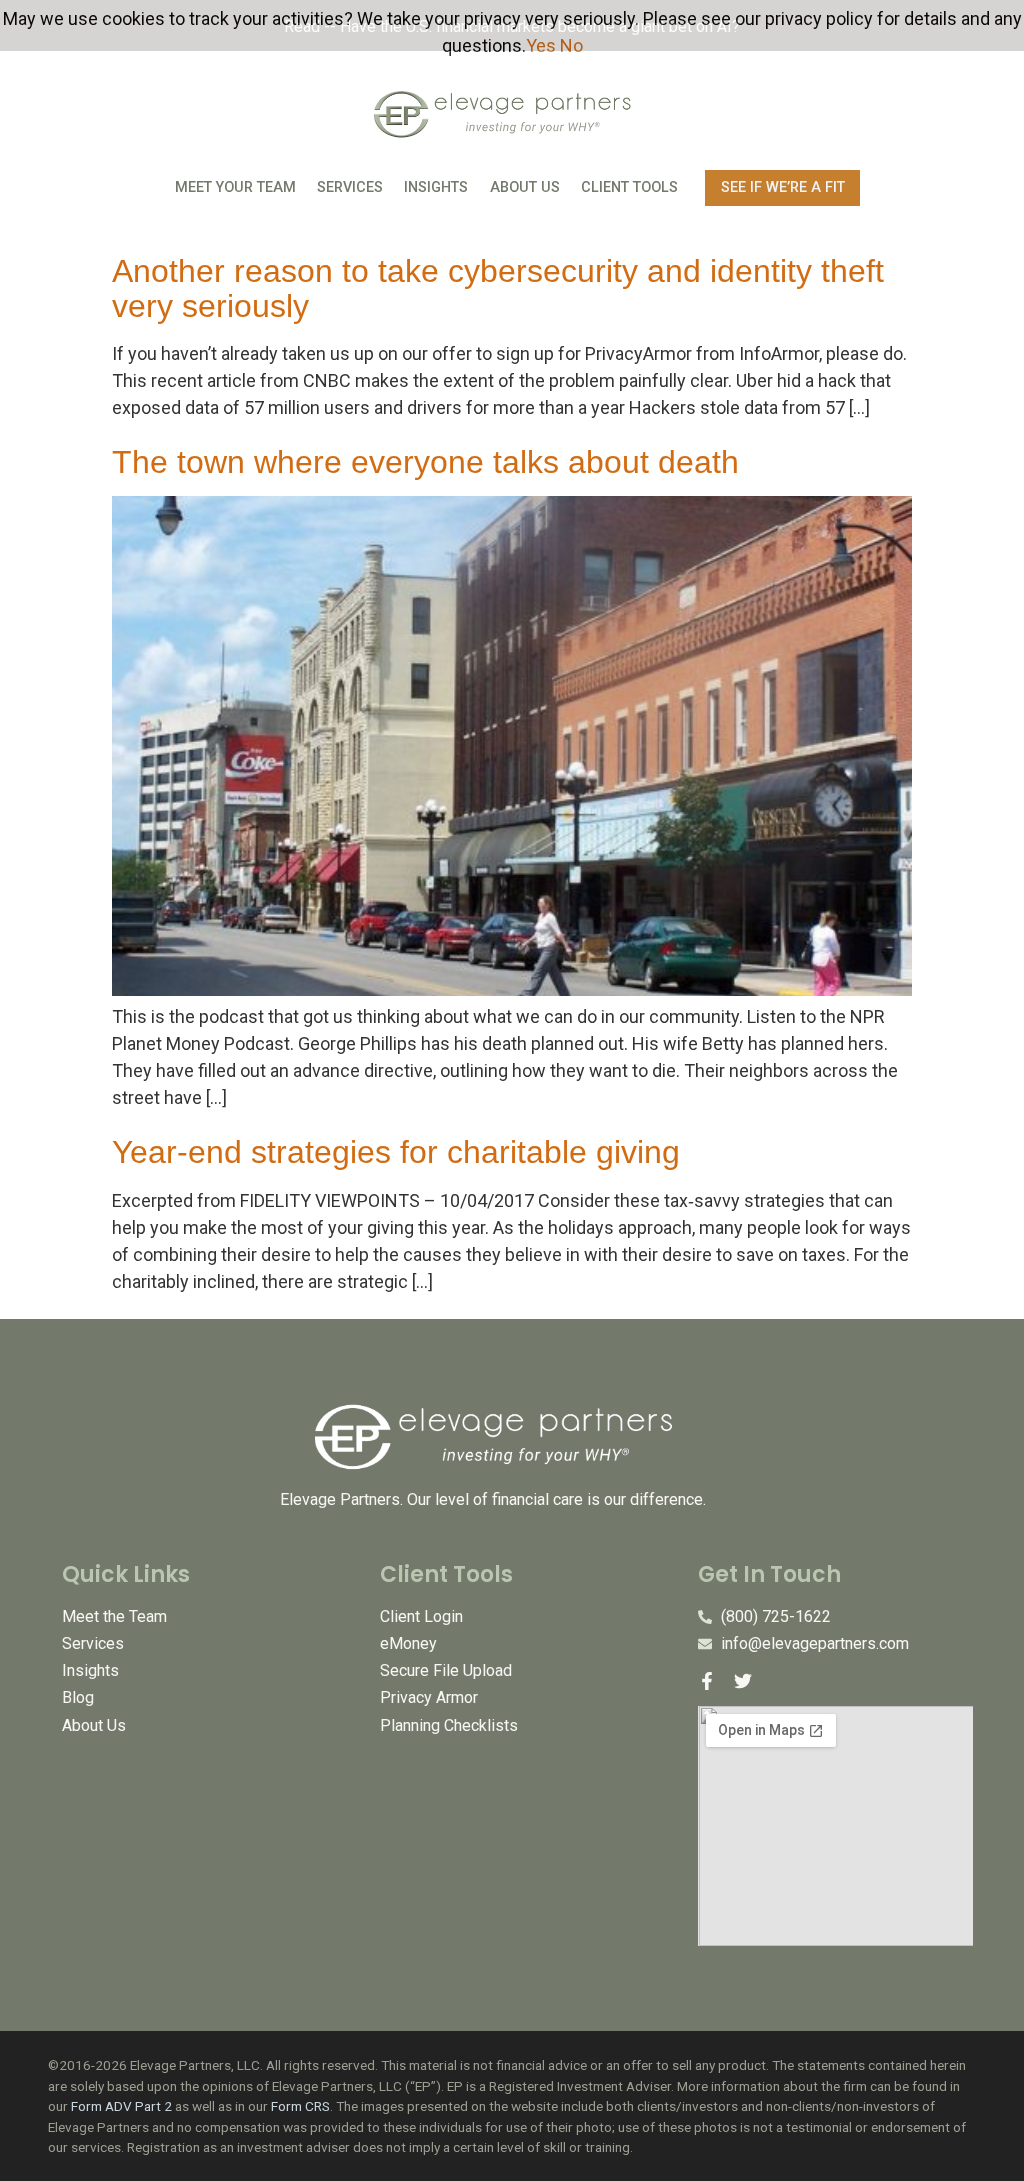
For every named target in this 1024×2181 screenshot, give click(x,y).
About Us (525, 187)
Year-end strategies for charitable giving (396, 1152)
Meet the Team (114, 1616)
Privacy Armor (429, 1697)
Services (350, 187)
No (571, 45)
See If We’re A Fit (783, 187)
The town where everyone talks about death (425, 462)
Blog (78, 1697)
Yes (541, 45)
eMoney (408, 1643)
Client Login (421, 1616)
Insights (436, 187)
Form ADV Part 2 (121, 2106)
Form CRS (300, 2106)
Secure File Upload (446, 1670)
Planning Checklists (449, 1725)
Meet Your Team (235, 187)
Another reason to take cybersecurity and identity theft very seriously (498, 288)
